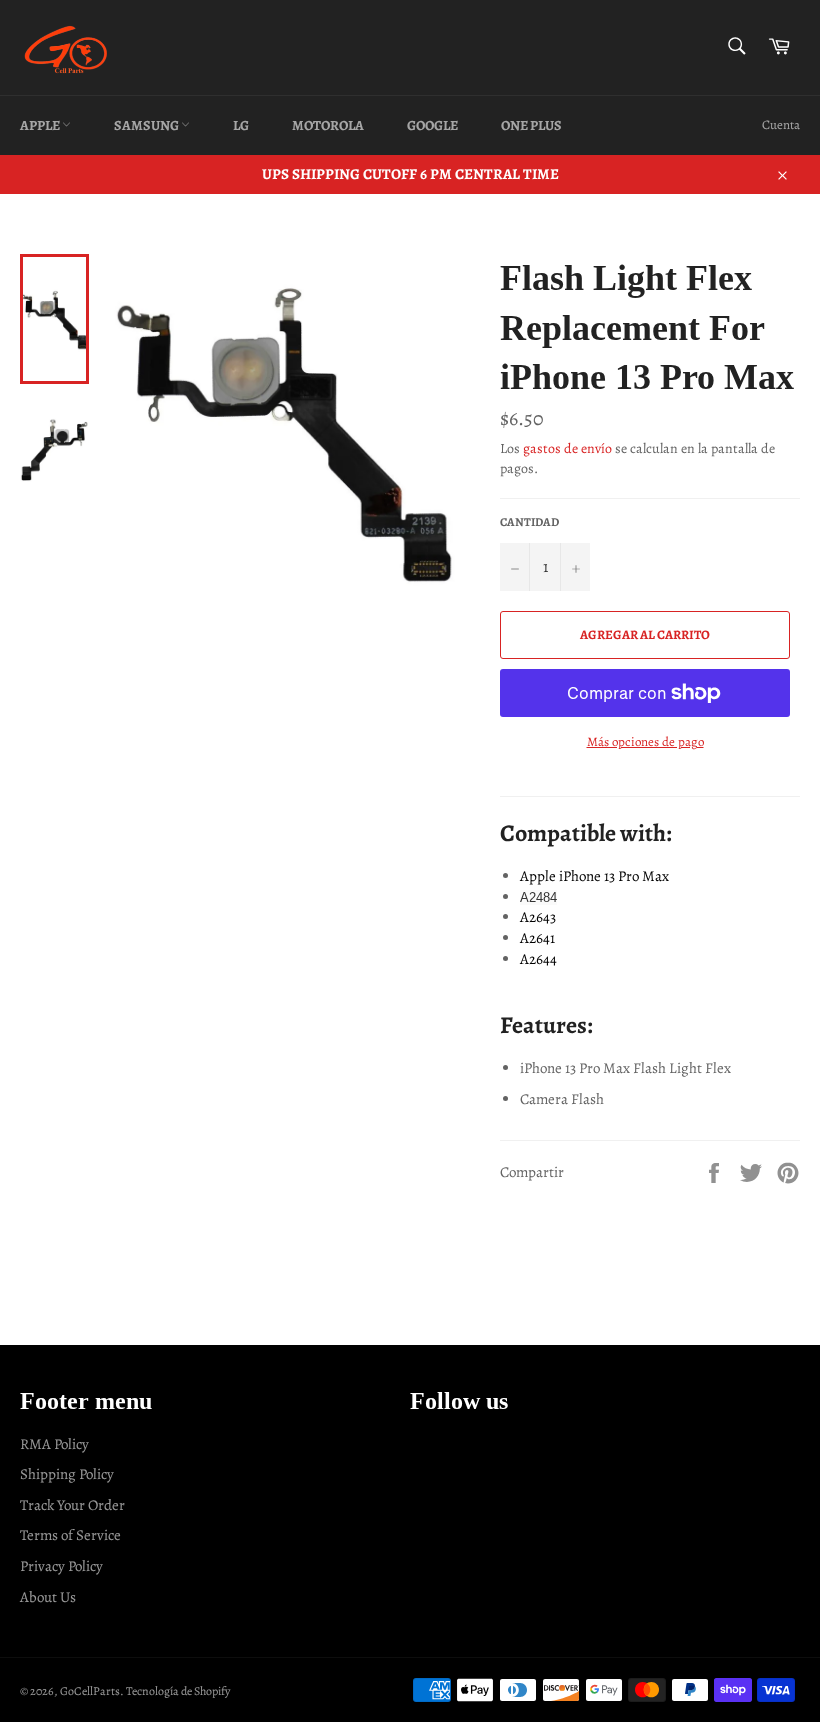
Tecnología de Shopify (178, 1691)
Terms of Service (70, 1535)
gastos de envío (567, 448)
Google (432, 125)
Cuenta (781, 124)
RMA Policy (54, 1444)
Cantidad (529, 522)
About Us (48, 1597)
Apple (41, 125)
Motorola (328, 125)
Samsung (147, 125)
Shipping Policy (67, 1474)
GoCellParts (90, 1691)
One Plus (531, 125)
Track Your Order (72, 1505)
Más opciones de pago (645, 741)
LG (241, 125)
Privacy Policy (61, 1566)
